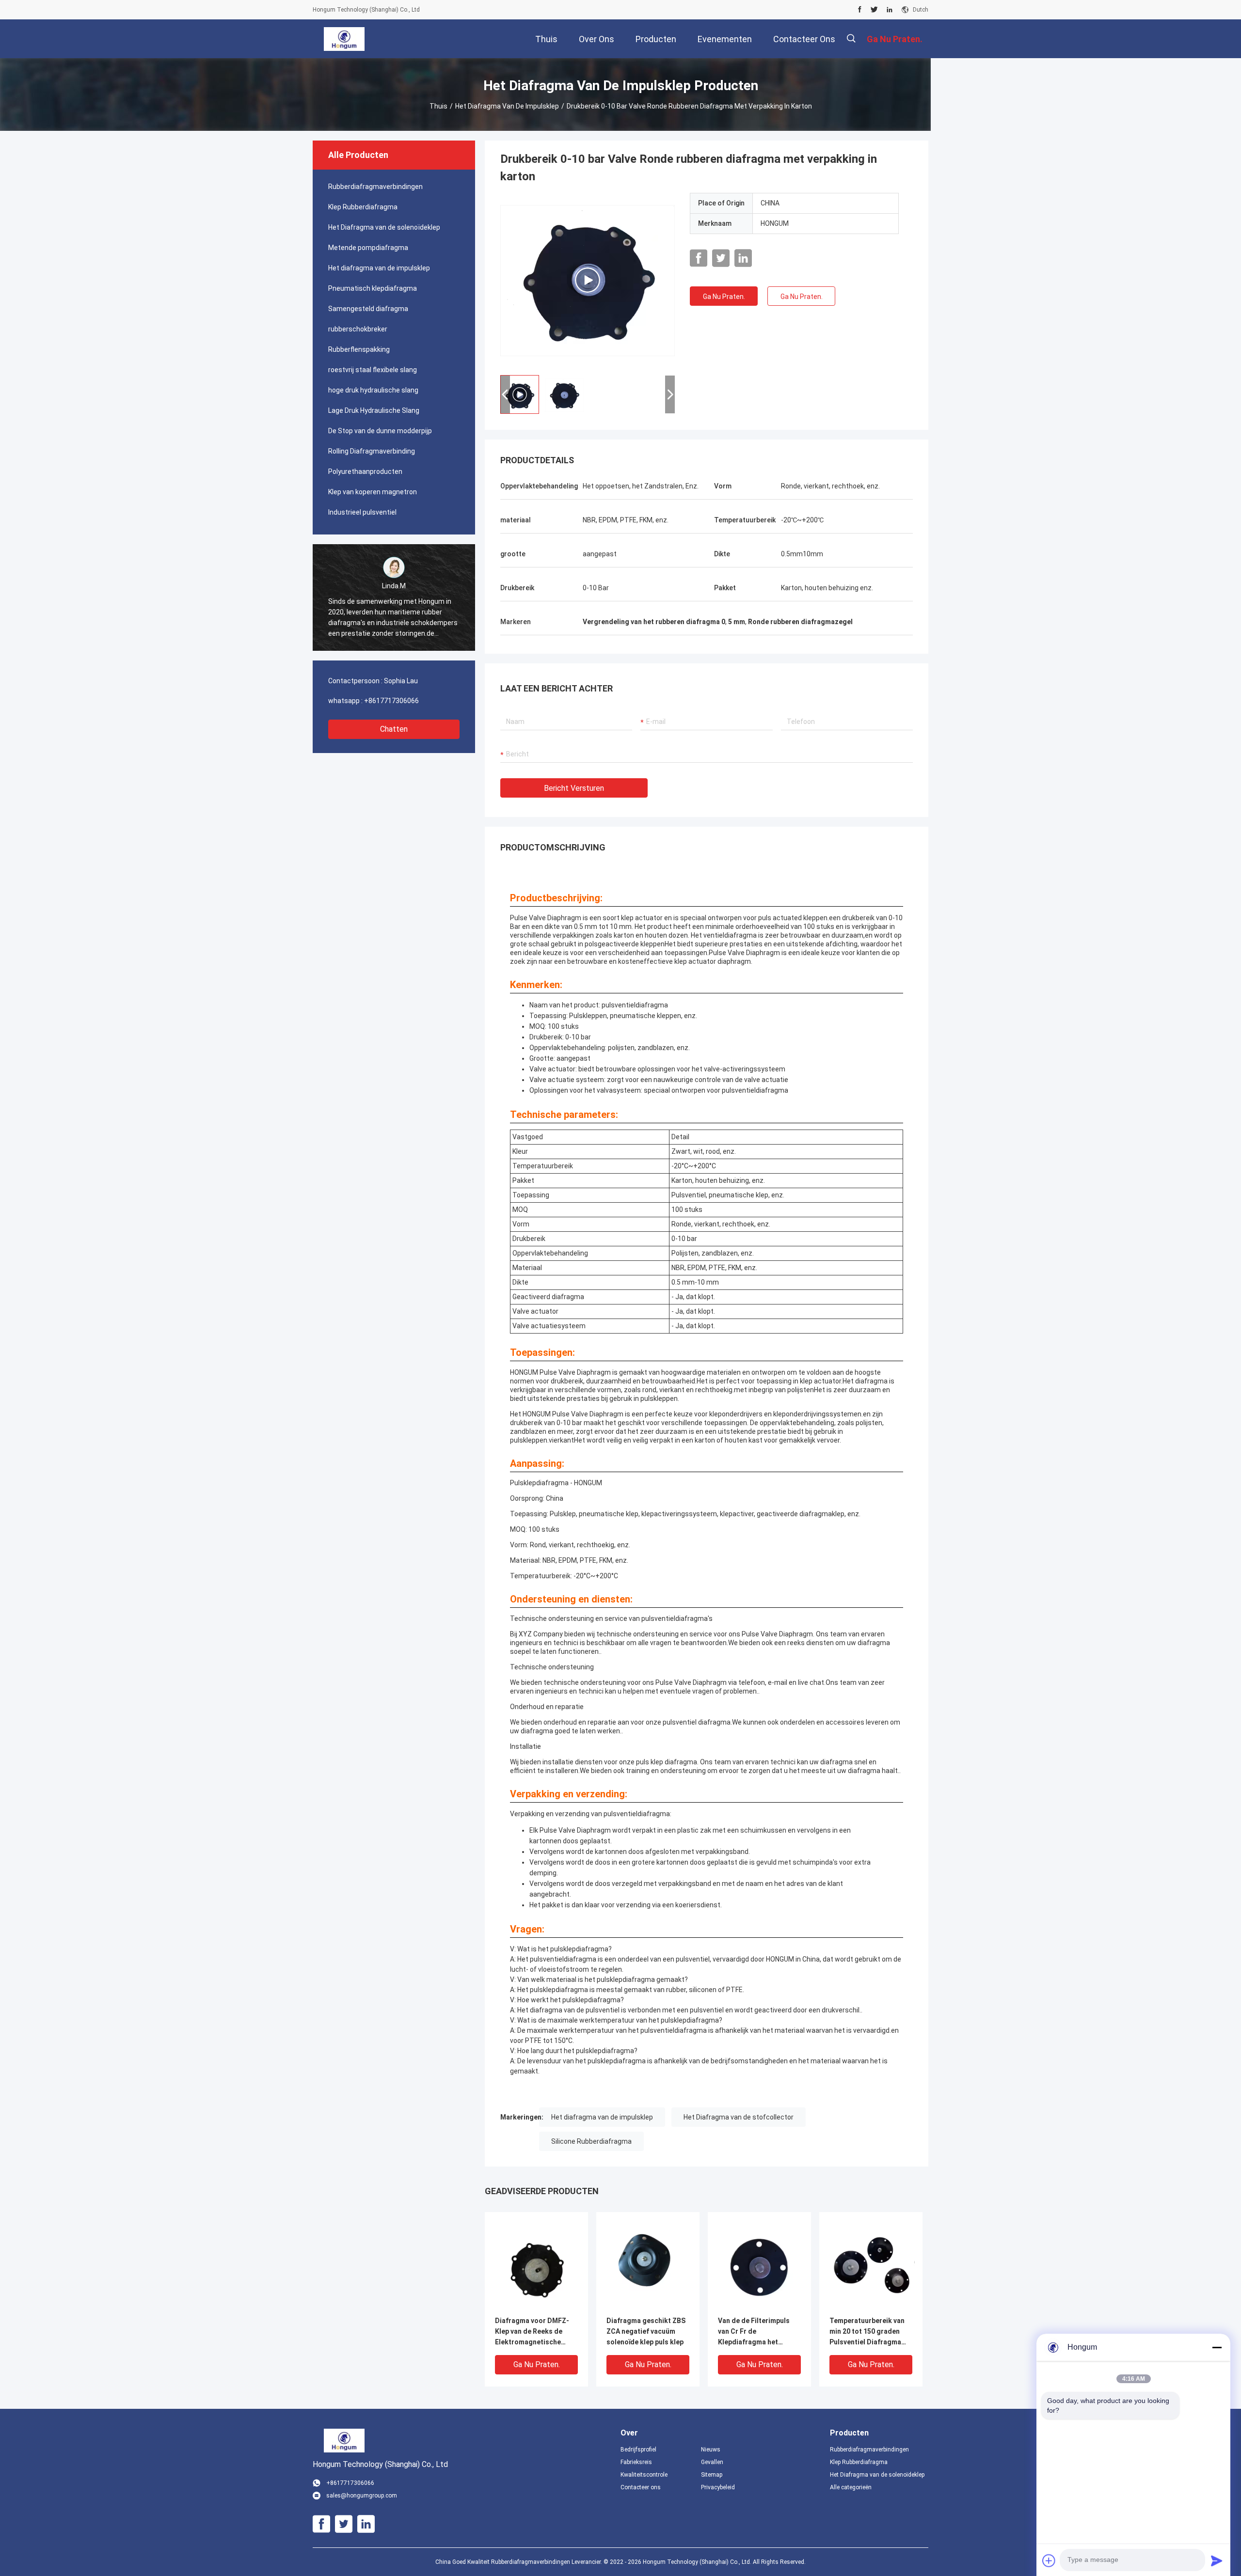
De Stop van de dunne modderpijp (380, 431)
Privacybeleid (718, 2487)
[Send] (1217, 2560)
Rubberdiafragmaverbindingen (375, 187)
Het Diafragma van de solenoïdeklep (384, 227)
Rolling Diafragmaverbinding (372, 451)
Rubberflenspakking (359, 349)
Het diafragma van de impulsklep (507, 106)
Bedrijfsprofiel (638, 2450)
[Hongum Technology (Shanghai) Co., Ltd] (344, 39)
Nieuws (711, 2450)
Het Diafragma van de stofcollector (739, 2117)
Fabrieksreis (636, 2462)
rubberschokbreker (358, 329)
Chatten (394, 729)
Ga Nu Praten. (724, 297)
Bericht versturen (574, 788)
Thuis (438, 106)
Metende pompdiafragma (368, 248)
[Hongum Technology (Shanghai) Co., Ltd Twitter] (874, 10)
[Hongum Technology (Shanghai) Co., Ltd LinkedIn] (890, 10)
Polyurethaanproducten (365, 471)
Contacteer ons (641, 2487)
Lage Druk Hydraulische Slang (374, 410)
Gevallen (712, 2462)
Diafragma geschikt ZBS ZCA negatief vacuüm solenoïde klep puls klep (646, 2331)
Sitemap (712, 2475)
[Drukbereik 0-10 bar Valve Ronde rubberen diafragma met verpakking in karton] (588, 280)
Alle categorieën (851, 2487)
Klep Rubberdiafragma (363, 207)
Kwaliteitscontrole (644, 2475)
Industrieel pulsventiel (362, 512)
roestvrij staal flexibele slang (373, 370)
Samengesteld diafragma (368, 309)
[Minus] (1217, 2347)
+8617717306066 (391, 701)
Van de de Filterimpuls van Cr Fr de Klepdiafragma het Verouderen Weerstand (756, 2332)
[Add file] (1049, 2560)
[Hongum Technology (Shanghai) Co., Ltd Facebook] (860, 10)
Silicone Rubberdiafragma (591, 2141)
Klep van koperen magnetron (373, 492)
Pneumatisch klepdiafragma (373, 288)
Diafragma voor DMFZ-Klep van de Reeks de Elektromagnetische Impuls (532, 2332)
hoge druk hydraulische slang (373, 390)
